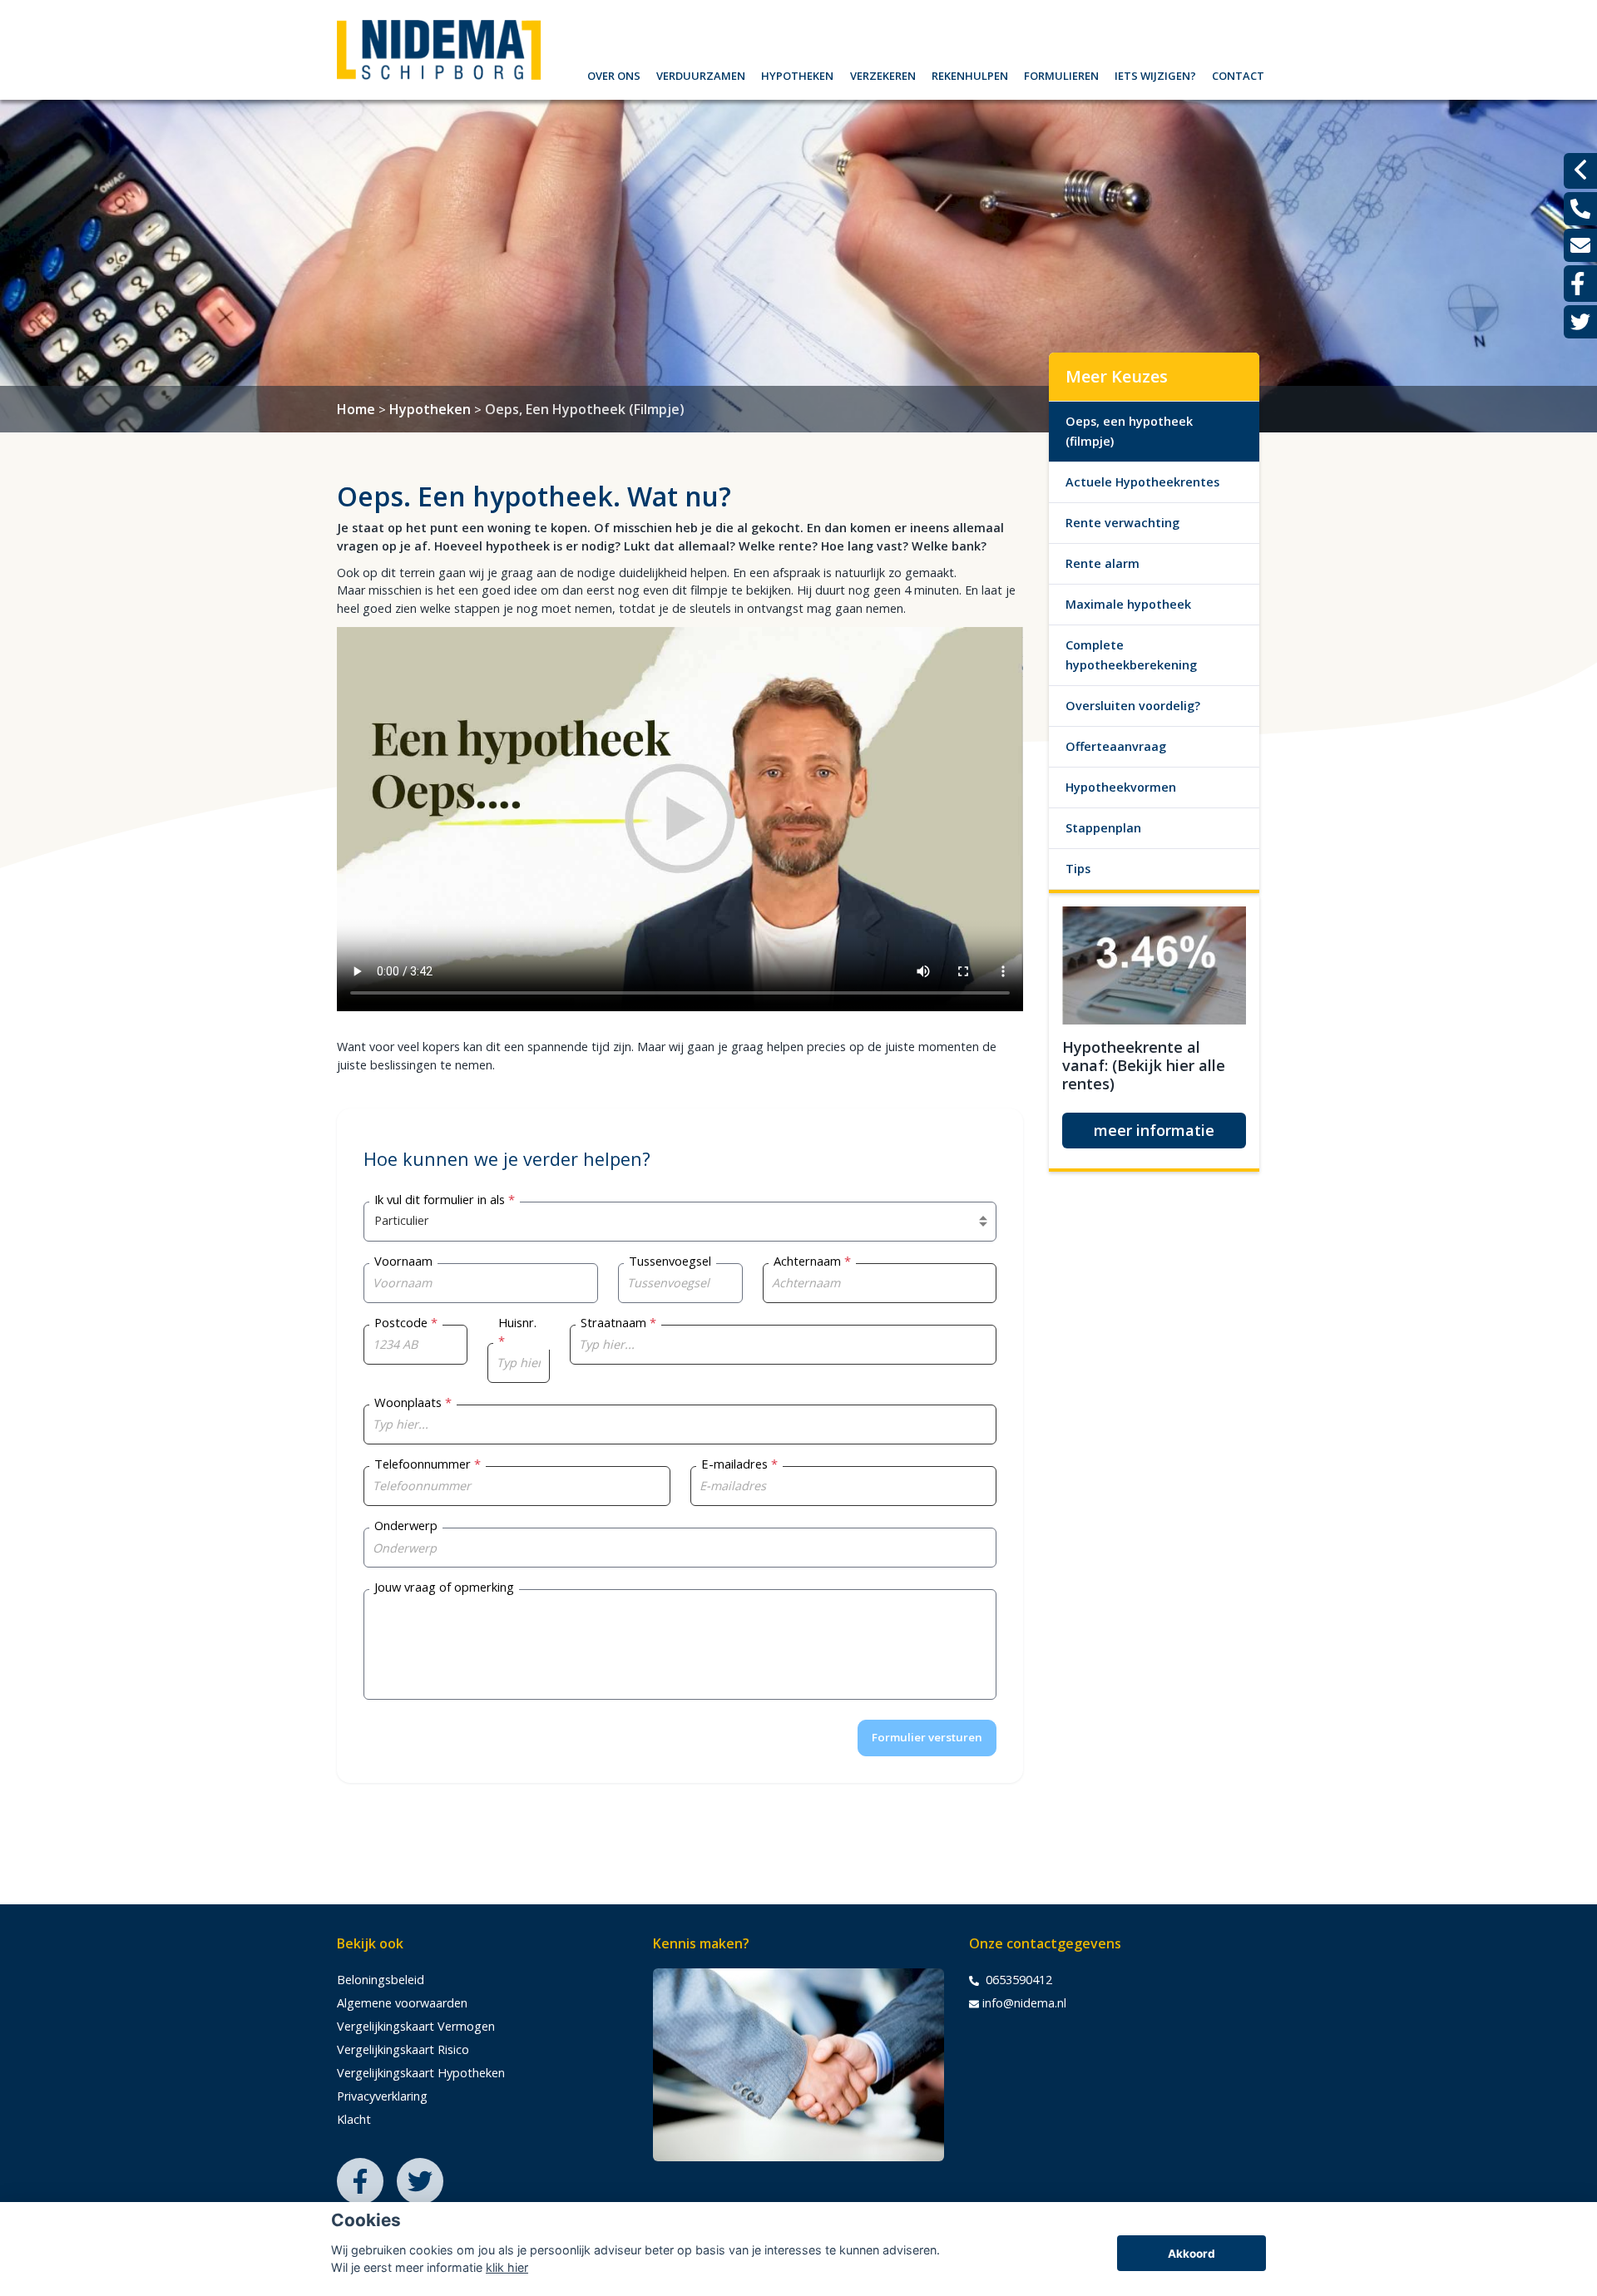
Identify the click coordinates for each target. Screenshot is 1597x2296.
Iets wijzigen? (1155, 74)
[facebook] (1580, 284)
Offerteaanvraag (1116, 746)
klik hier (507, 2267)
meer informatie (1154, 1130)
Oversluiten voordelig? (1133, 706)
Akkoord (1192, 2254)
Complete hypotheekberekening (1131, 655)
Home (356, 409)
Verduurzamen (701, 74)
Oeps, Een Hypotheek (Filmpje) (585, 409)
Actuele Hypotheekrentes (1142, 482)
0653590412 (1017, 1980)
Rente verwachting (1122, 523)
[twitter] (1580, 322)
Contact (1238, 74)
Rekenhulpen (970, 74)
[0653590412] (1580, 209)
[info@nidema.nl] (1580, 245)
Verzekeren (883, 74)
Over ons (614, 74)
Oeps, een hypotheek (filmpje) (1129, 431)
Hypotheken (797, 74)
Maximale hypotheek (1128, 604)
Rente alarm (1103, 563)
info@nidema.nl (1024, 2003)
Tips (1078, 869)
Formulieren (1061, 74)
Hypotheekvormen (1121, 787)
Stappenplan (1103, 828)
